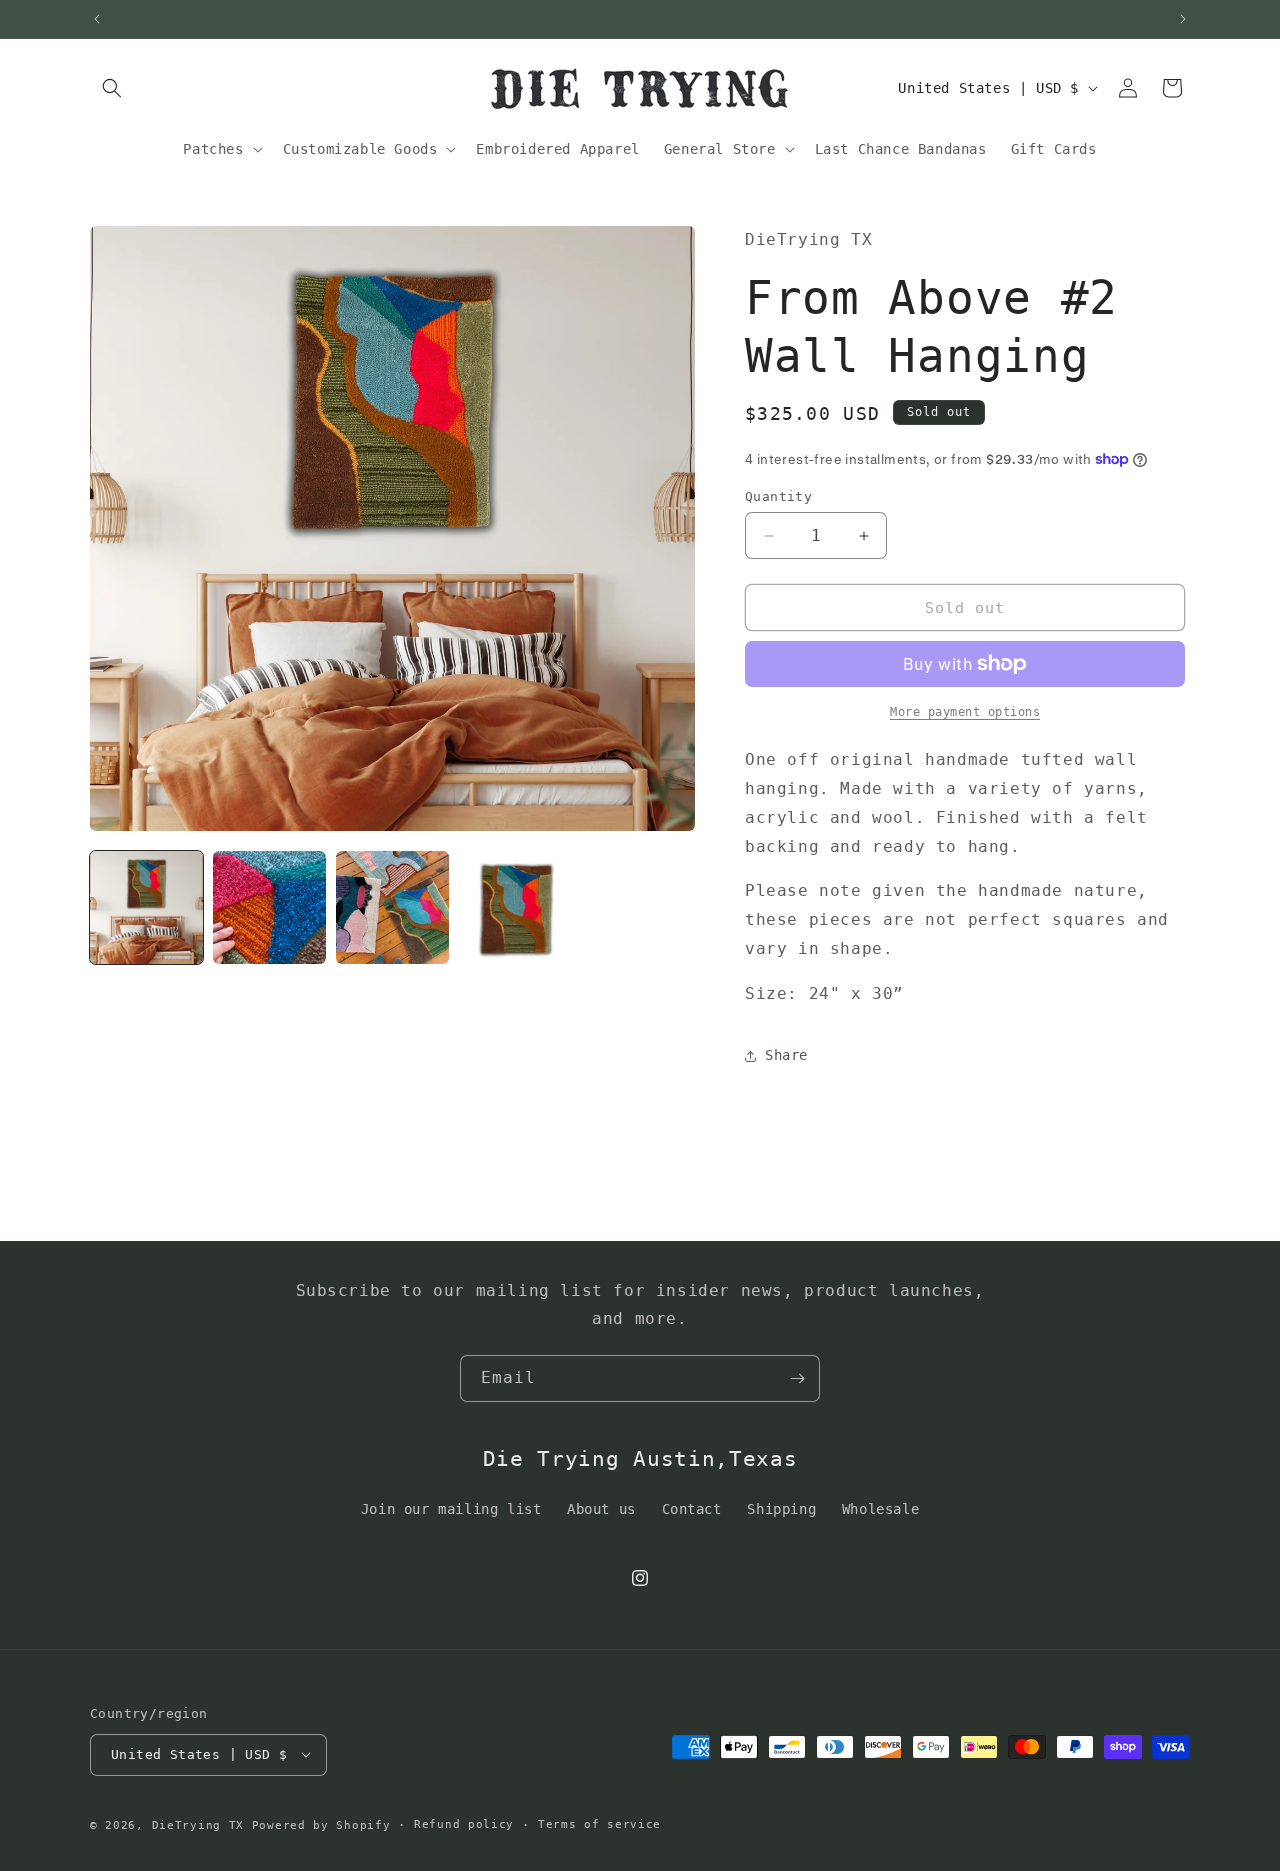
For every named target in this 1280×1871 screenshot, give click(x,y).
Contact (692, 1509)
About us (601, 1509)
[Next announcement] (1183, 19)
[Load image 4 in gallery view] (515, 907)
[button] (112, 88)
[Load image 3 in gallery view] (392, 907)
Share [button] (786, 1055)
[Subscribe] (797, 1378)
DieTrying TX (198, 1824)
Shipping (781, 1509)
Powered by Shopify (321, 1824)
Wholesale (880, 1509)
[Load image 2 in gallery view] (269, 907)
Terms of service (599, 1823)
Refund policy (464, 1823)
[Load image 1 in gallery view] (146, 907)
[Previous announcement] (97, 19)
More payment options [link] (965, 712)
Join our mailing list (451, 1509)
